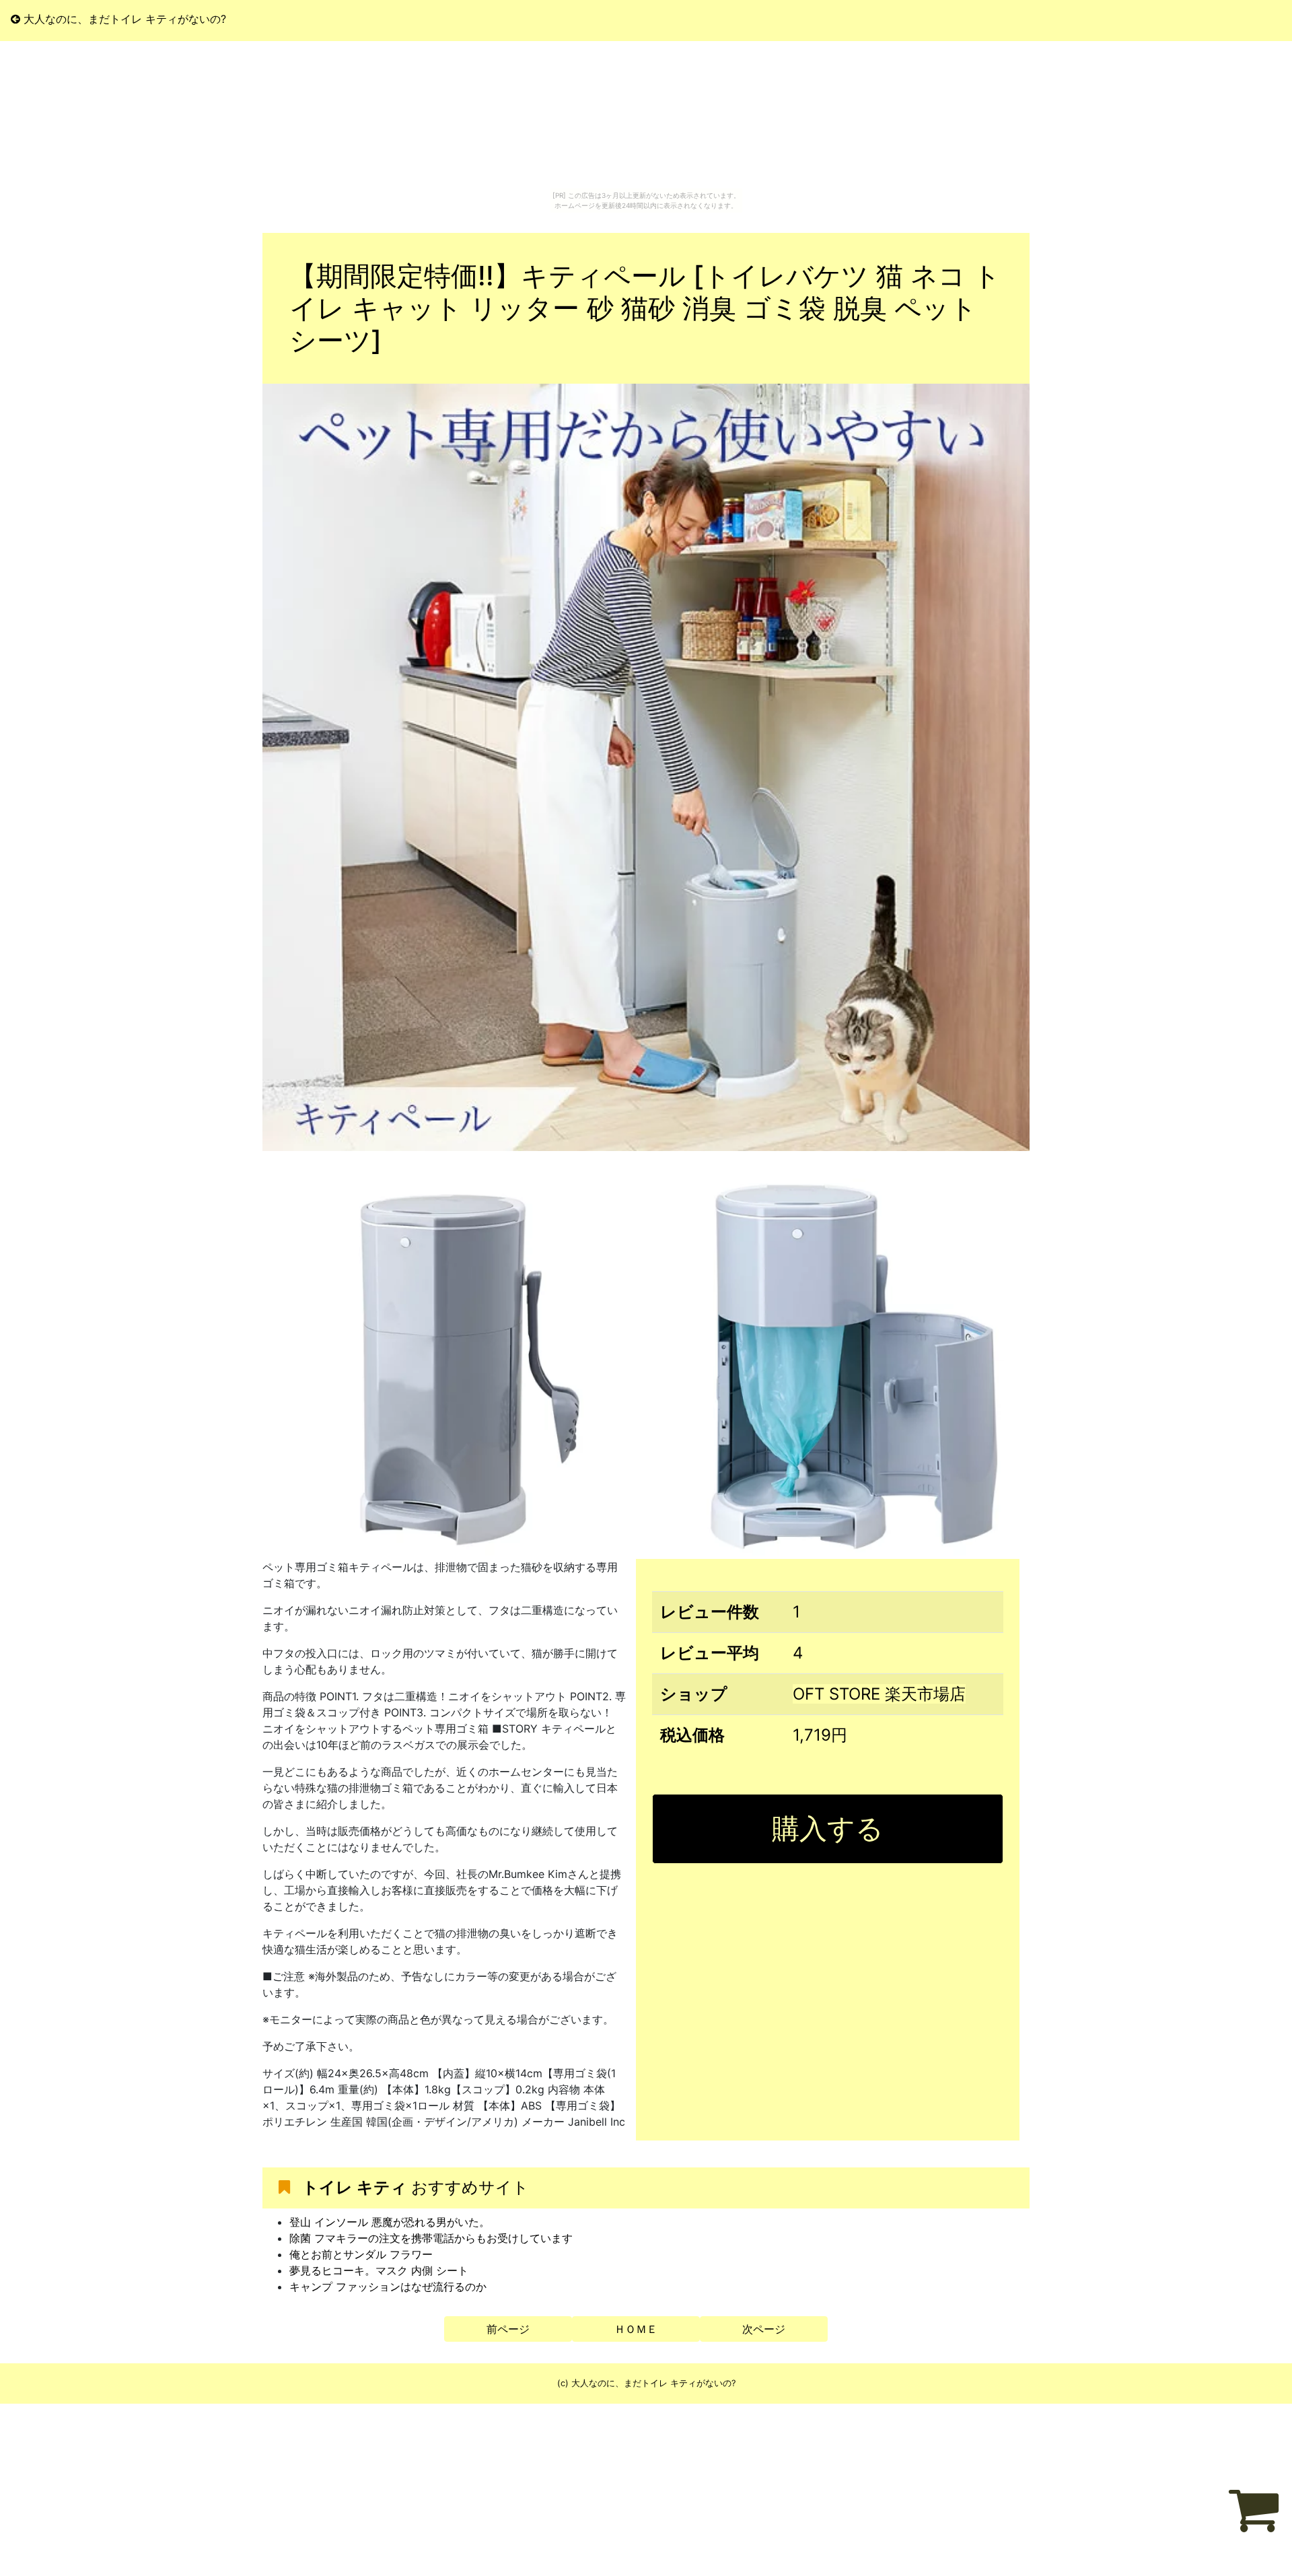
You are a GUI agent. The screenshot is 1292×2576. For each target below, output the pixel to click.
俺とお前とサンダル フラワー (361, 2254)
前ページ (508, 2329)
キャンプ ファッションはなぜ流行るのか (388, 2287)
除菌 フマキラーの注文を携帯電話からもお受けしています (431, 2238)
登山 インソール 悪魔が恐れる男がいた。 (390, 2222)
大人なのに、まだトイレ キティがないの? (123, 19)
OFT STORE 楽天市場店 (879, 1694)
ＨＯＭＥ (636, 2329)
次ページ (764, 2329)
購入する (828, 1828)
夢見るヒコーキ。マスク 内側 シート (379, 2270)
